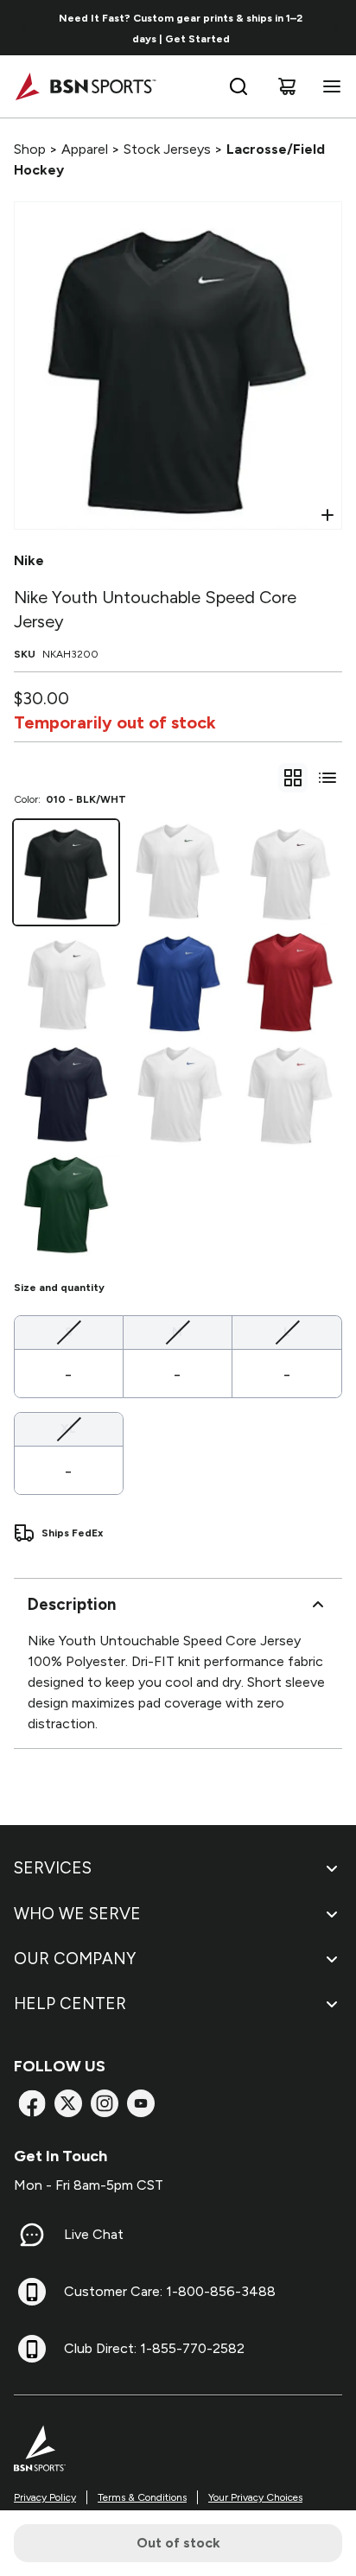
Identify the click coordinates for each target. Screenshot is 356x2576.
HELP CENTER (70, 2004)
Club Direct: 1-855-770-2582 (154, 2348)
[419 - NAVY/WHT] (66, 1096)
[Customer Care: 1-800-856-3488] (32, 2292)
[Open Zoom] (327, 515)
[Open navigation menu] (328, 86)
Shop (30, 149)
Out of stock (178, 2543)
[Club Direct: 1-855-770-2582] (32, 2349)
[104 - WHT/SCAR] (290, 1096)
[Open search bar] (238, 86)
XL (68, 1428)
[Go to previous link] (24, 28)
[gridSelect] (293, 778)
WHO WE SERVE (77, 1914)
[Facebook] (32, 2103)
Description (72, 1604)
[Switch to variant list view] (327, 778)
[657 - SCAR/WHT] (290, 984)
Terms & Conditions (142, 2497)
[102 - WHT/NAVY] (178, 872)
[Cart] (287, 86)
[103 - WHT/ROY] (178, 1096)
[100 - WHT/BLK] (66, 984)
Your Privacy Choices (255, 2497)
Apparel (85, 149)
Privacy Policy (45, 2497)
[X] (68, 2103)
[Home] (85, 86)
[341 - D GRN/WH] (66, 1208)
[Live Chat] (32, 2235)
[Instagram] (105, 2103)
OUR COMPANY (75, 1959)
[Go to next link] (337, 28)
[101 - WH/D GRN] (290, 872)
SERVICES (53, 1868)
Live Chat (94, 2234)
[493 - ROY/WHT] (178, 984)
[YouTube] (141, 2103)
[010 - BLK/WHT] (66, 872)
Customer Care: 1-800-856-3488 (170, 2291)
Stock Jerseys (167, 149)
